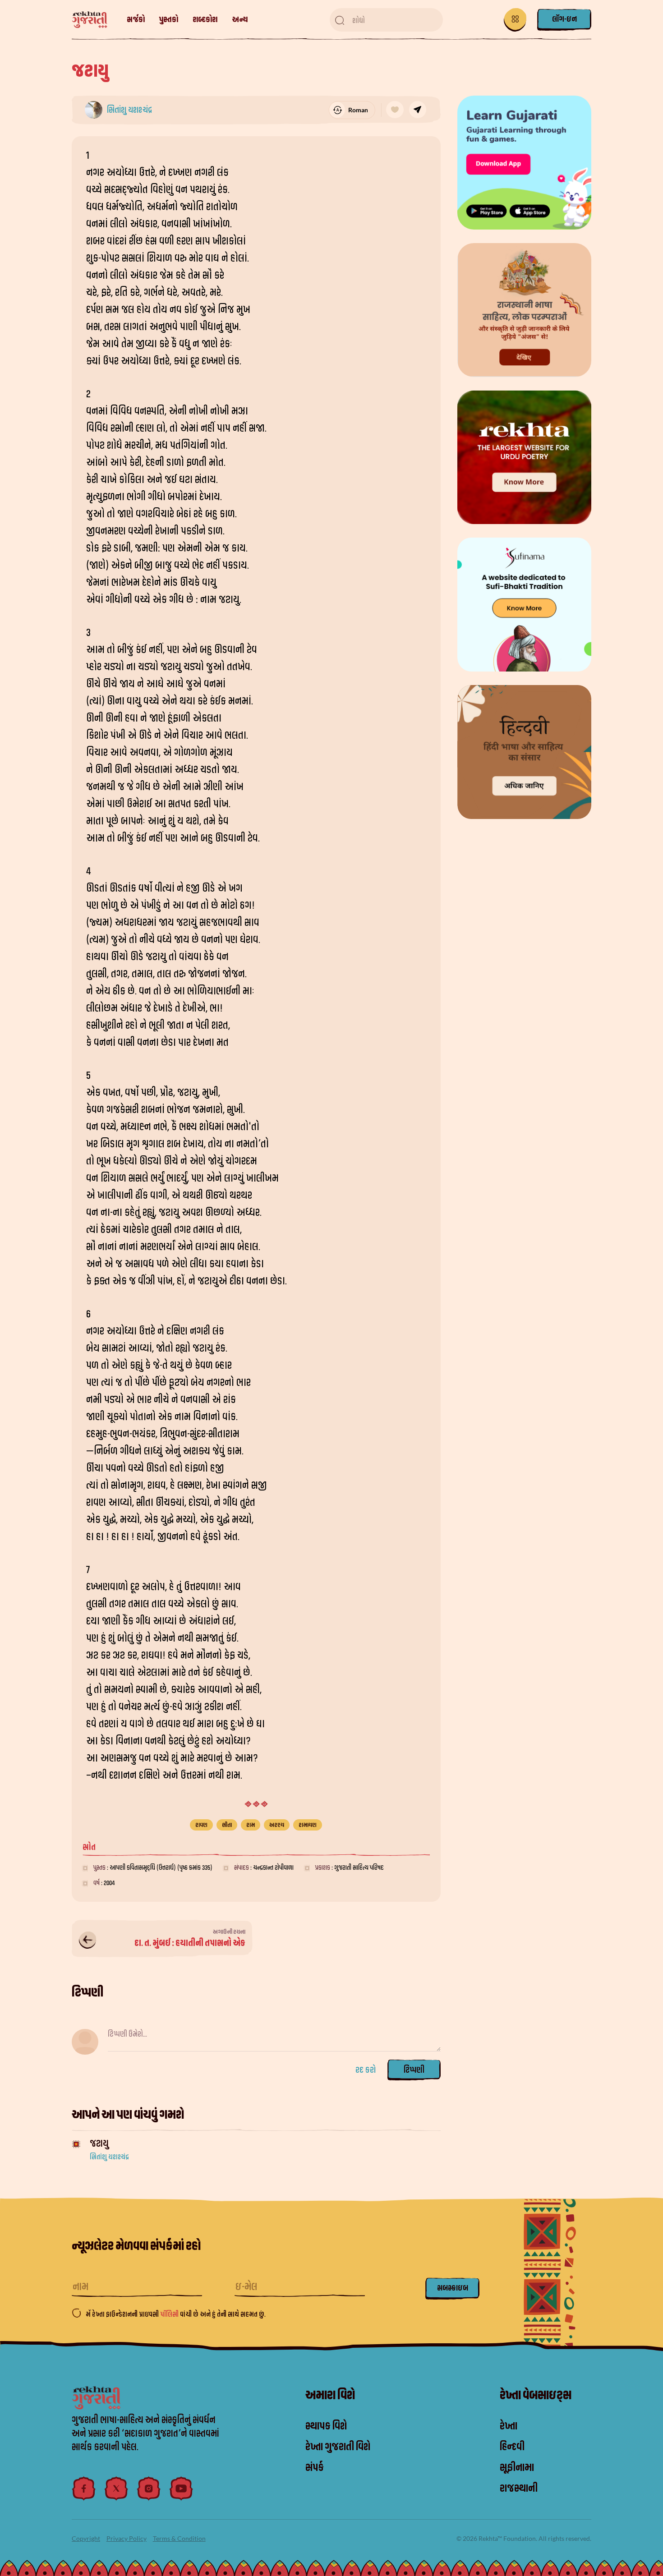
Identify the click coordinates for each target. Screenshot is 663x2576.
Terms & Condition (179, 2538)
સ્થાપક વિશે (326, 2426)
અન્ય (240, 20)
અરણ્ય (277, 1825)
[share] (418, 110)
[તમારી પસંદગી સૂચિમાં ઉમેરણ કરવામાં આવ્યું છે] (395, 110)
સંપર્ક (315, 2468)
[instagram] (149, 2489)
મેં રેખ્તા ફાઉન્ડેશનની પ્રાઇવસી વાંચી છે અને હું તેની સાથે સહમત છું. (176, 2314)
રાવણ (201, 1825)
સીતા (227, 1825)
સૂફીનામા (517, 2468)
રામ (251, 1825)
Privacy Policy (127, 2538)
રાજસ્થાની (519, 2489)
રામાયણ (308, 1825)
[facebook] (84, 2489)
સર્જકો (136, 20)
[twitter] (116, 2489)
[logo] (94, 20)
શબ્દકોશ (205, 20)
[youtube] (181, 2489)
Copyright (86, 2538)
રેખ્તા (509, 2426)
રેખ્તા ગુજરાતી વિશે (338, 2447)
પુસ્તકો (169, 20)
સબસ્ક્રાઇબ (453, 2288)
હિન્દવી (512, 2447)
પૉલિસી (170, 2314)
